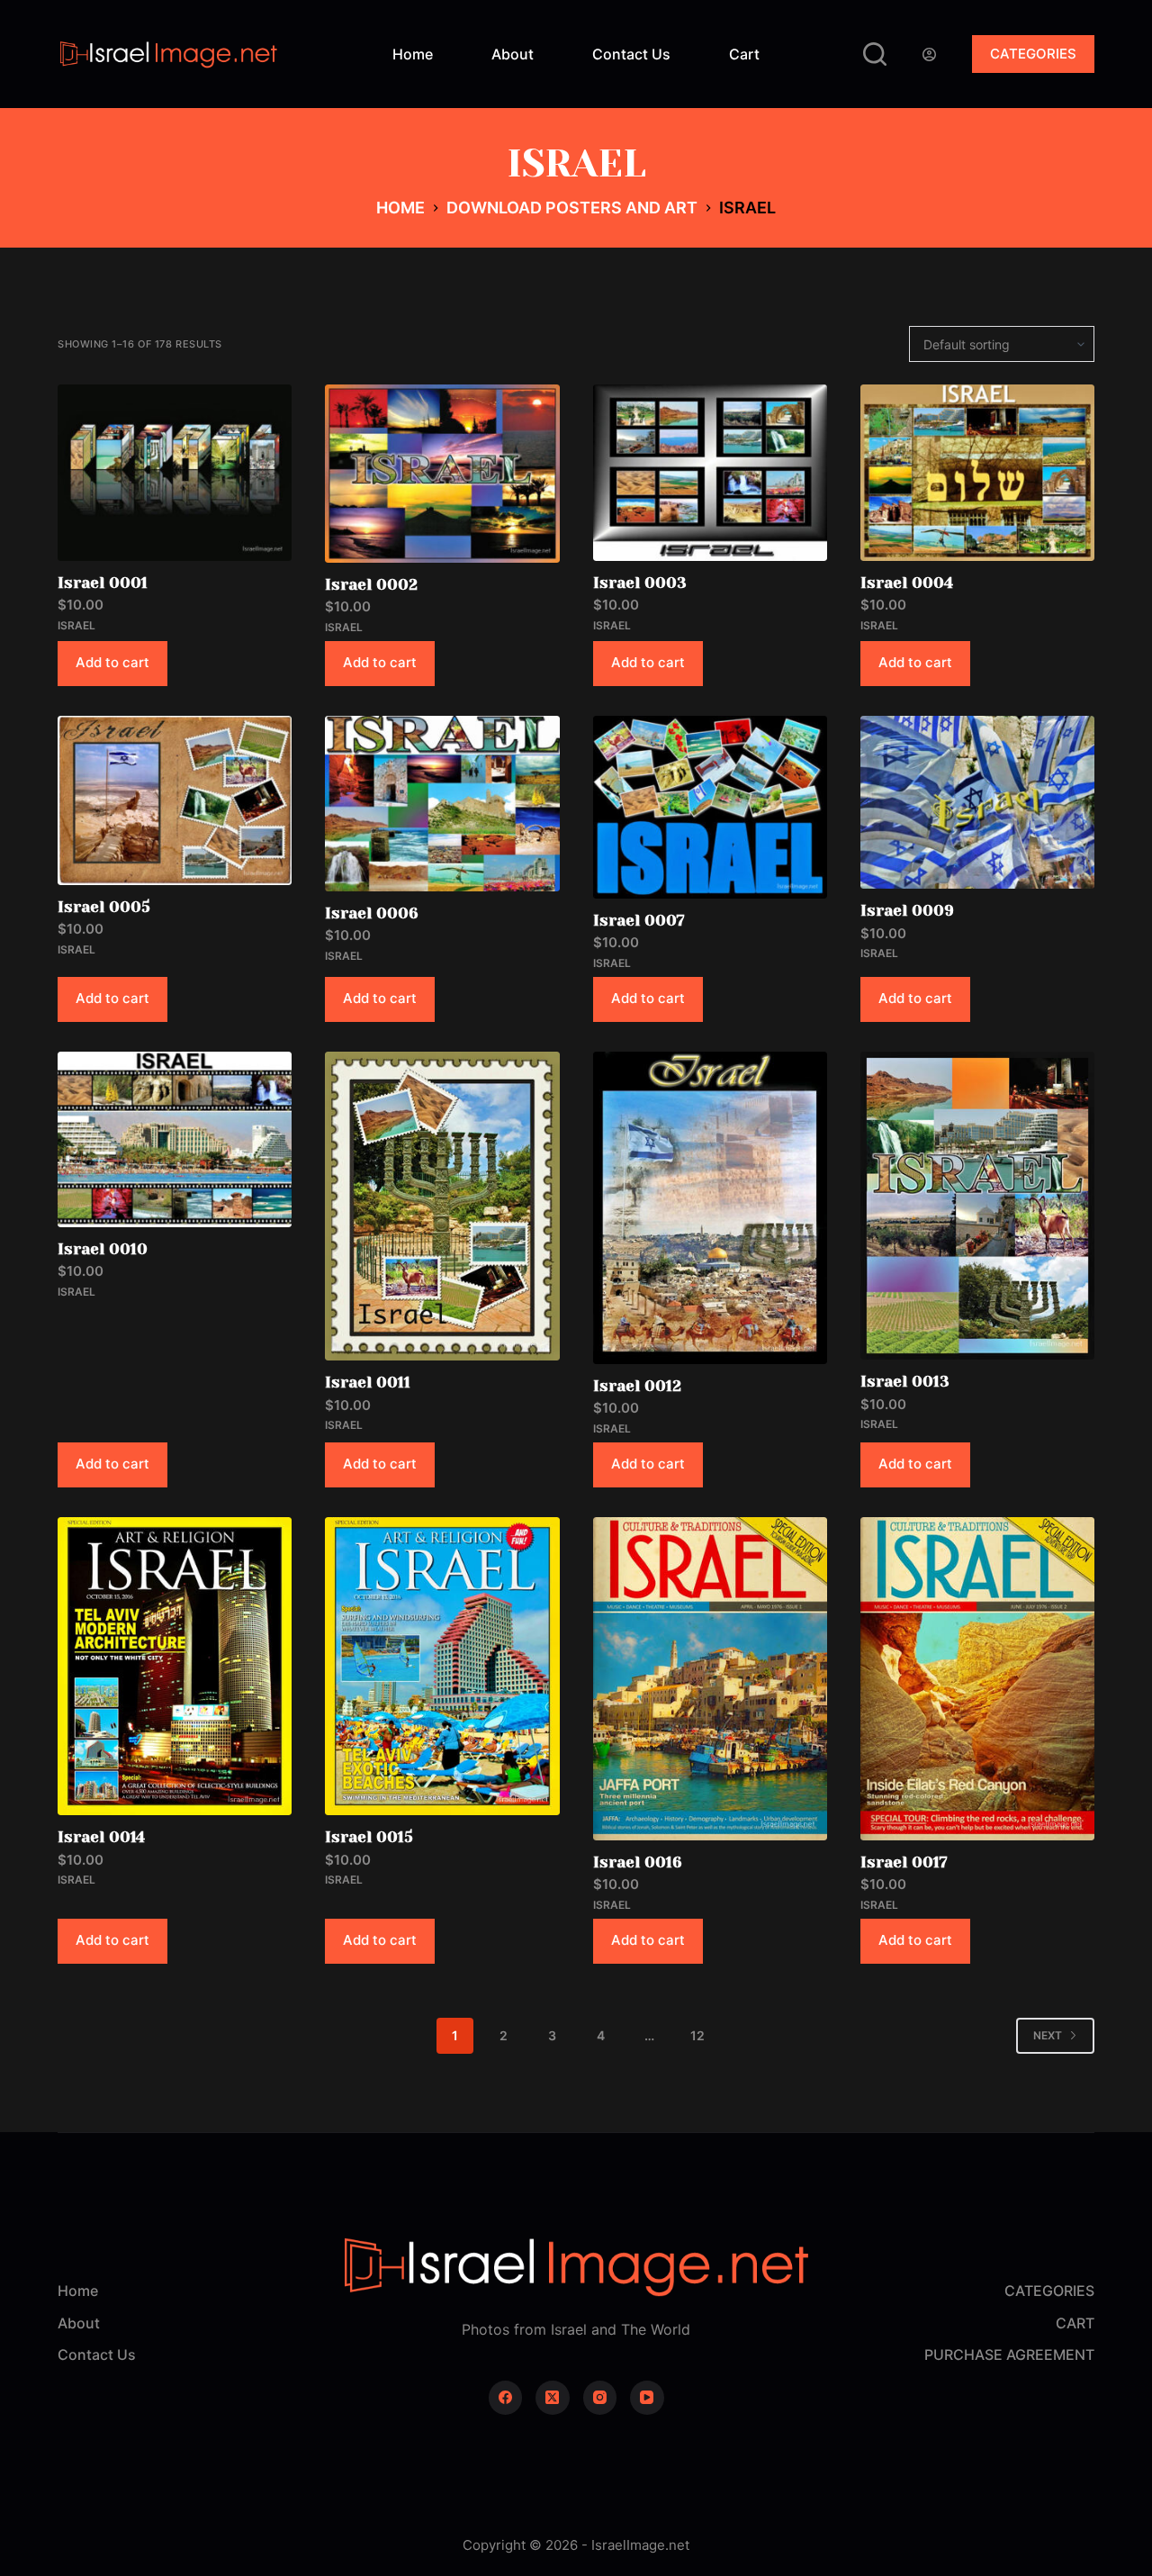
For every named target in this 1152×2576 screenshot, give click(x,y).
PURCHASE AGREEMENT (1009, 2355)
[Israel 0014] (175, 1667)
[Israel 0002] (442, 473)
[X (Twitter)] (553, 2398)
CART (1075, 2323)
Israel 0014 (101, 1837)
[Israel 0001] (175, 472)
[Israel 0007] (710, 807)
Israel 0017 (904, 1862)
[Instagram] (600, 2398)
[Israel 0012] (710, 1208)
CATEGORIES (1033, 54)
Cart (744, 54)
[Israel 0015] (442, 1667)
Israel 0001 (103, 583)
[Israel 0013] (977, 1206)
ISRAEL (76, 625)
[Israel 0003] (710, 472)
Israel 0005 (104, 907)
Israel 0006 (372, 913)
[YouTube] (647, 2398)
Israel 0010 (103, 1249)
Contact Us (631, 54)
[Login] (929, 54)
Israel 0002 (371, 584)
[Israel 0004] (977, 472)
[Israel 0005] (175, 800)
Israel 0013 (905, 1381)
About (513, 54)
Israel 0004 (907, 583)
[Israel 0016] (710, 1679)
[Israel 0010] (175, 1139)
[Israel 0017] (977, 1679)
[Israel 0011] (442, 1207)
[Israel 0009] (977, 803)
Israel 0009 (907, 910)
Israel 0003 (640, 583)
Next (1048, 2035)
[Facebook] (506, 2398)
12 (697, 2035)
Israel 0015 (369, 1837)
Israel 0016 (638, 1862)
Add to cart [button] (112, 662)
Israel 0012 (637, 1386)
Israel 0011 (368, 1382)
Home (413, 54)
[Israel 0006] (442, 804)
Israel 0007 (639, 920)
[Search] (875, 54)
